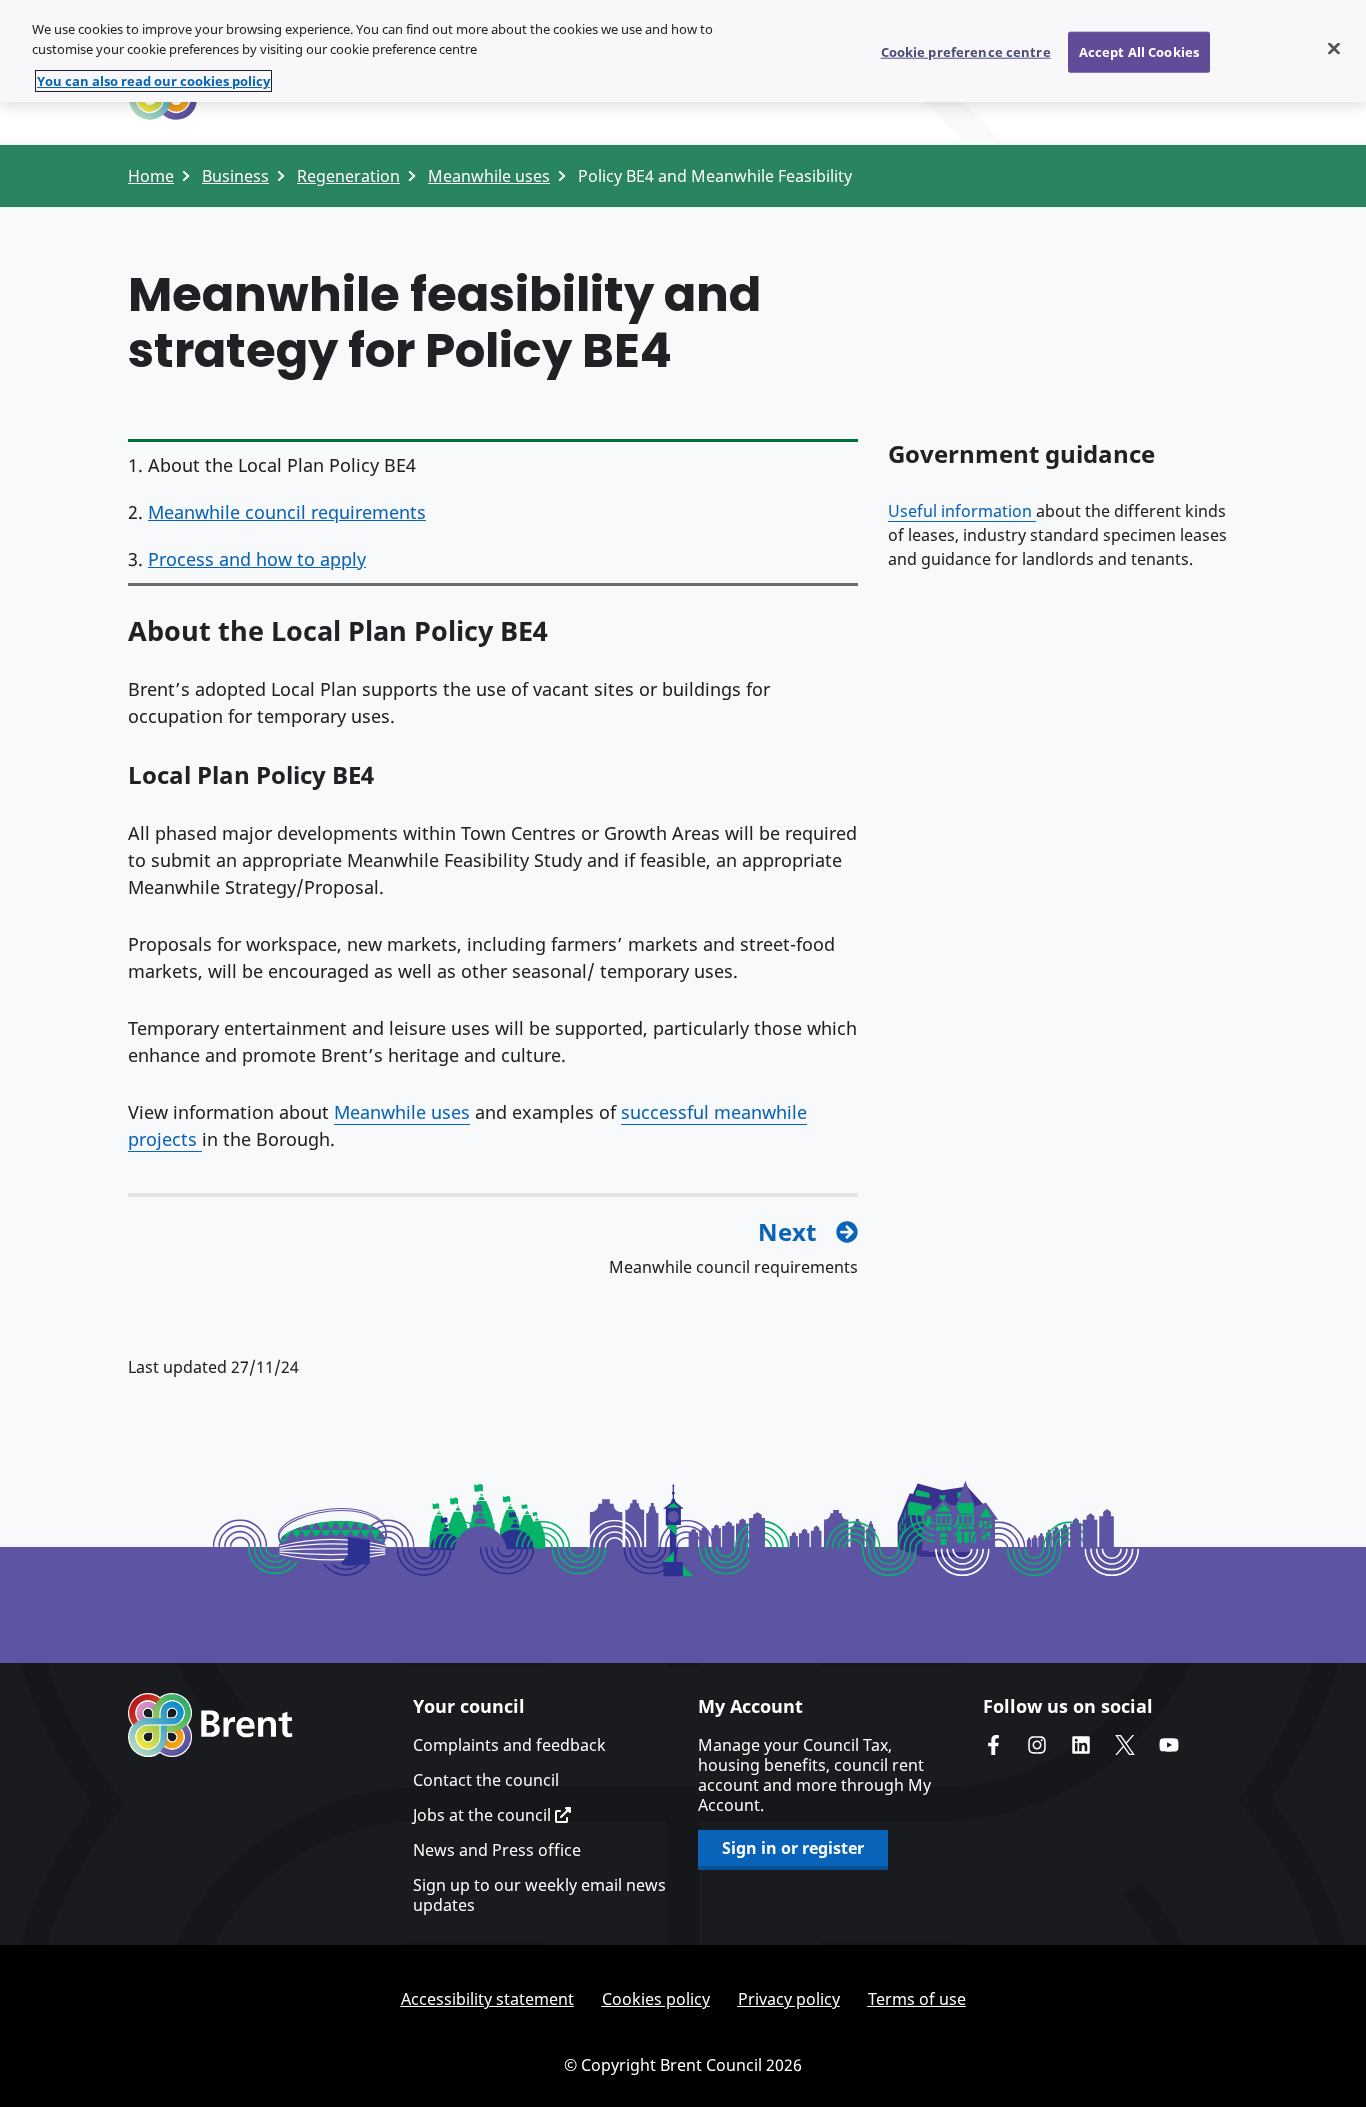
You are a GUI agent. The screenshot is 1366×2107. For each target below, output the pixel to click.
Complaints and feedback (509, 1745)
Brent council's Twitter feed (1125, 1745)
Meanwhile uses (489, 176)
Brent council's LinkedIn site (1081, 1745)
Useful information (962, 511)
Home (151, 176)
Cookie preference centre (966, 51)
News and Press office (497, 1850)
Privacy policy (789, 1999)
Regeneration (348, 176)
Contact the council (486, 1780)
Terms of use (917, 1999)
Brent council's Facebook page (993, 1745)
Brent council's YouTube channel (1169, 1745)
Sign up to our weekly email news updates (539, 1895)
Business (235, 176)
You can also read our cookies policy (153, 81)
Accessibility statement (487, 1999)
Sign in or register (793, 1848)
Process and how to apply (257, 559)
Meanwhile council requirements (287, 512)
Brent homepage (210, 1725)
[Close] (1334, 48)
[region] (683, 51)
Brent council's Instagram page (1037, 1745)
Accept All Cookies (1139, 51)
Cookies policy (656, 1999)
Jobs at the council (484, 1815)
